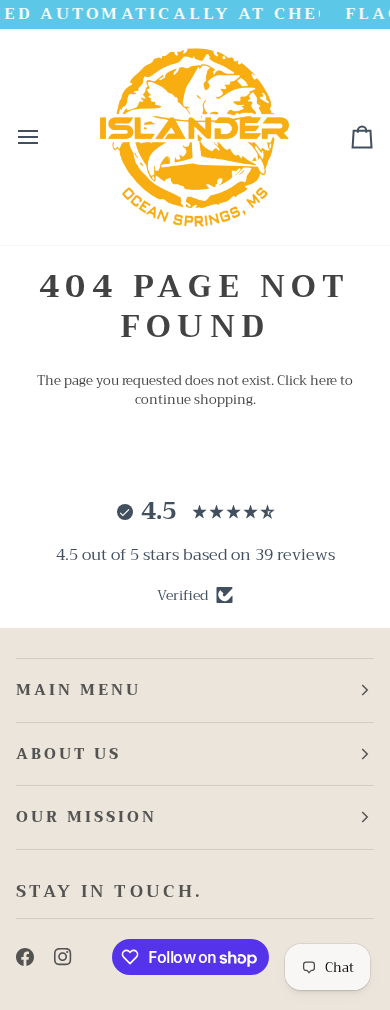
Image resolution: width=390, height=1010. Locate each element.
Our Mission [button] (86, 817)
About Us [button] (68, 754)
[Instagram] (63, 957)
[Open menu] (46, 137)
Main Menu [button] (78, 690)
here (323, 380)
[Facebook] (25, 957)
